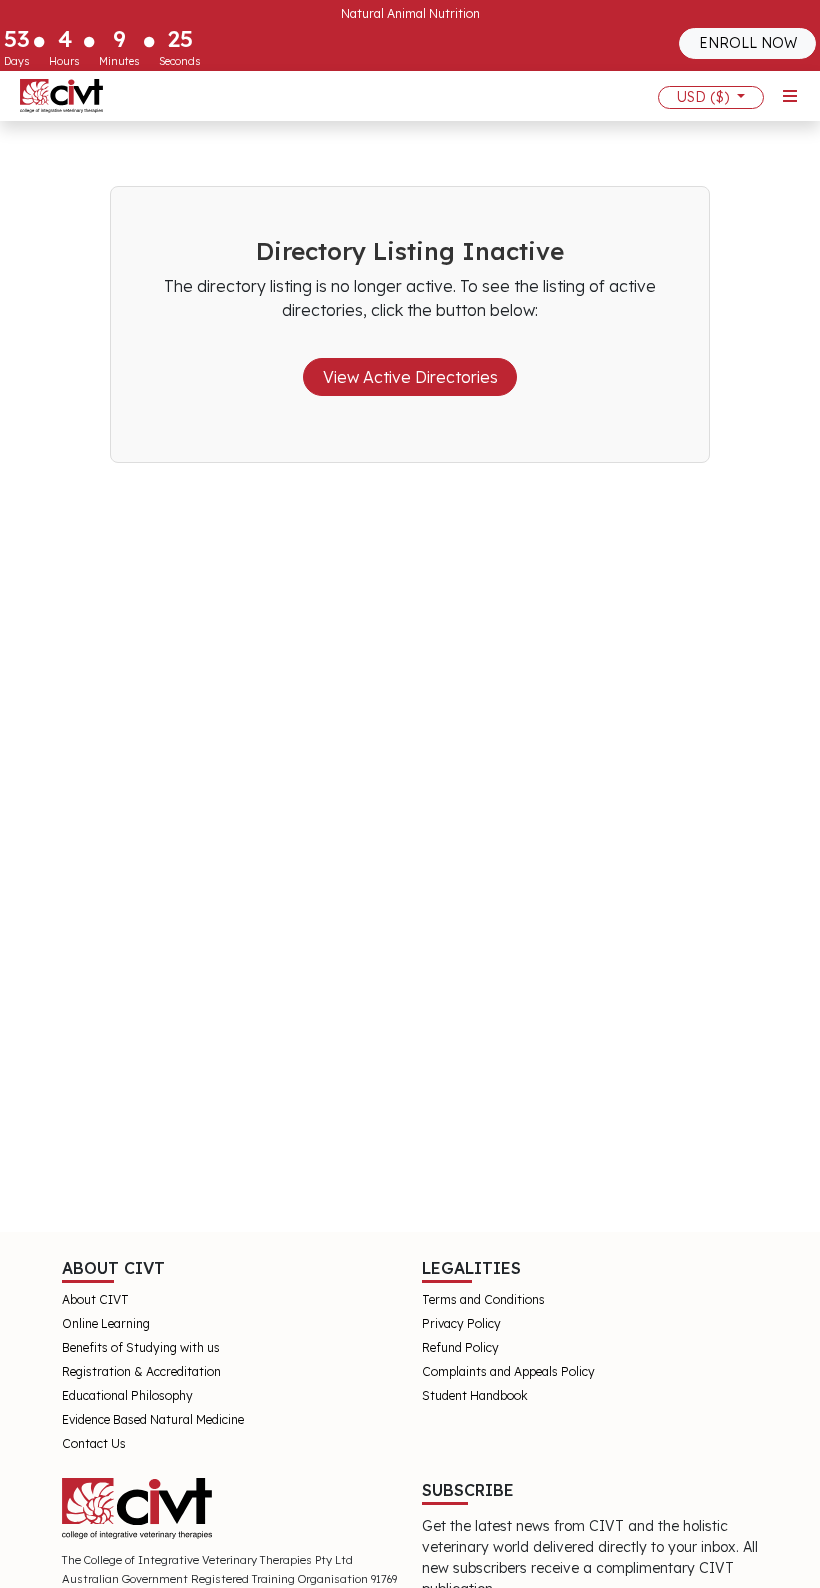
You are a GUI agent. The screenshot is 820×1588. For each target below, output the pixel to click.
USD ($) (705, 97)
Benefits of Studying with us (141, 1347)
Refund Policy (460, 1347)
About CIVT (95, 1299)
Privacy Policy (461, 1323)
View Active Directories (410, 377)
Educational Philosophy (127, 1395)
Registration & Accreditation (141, 1371)
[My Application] (61, 96)
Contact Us (94, 1443)
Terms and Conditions (483, 1299)
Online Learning (106, 1323)
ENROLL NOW (748, 43)
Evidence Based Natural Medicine (153, 1419)
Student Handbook (475, 1395)
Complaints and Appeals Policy (508, 1371)
